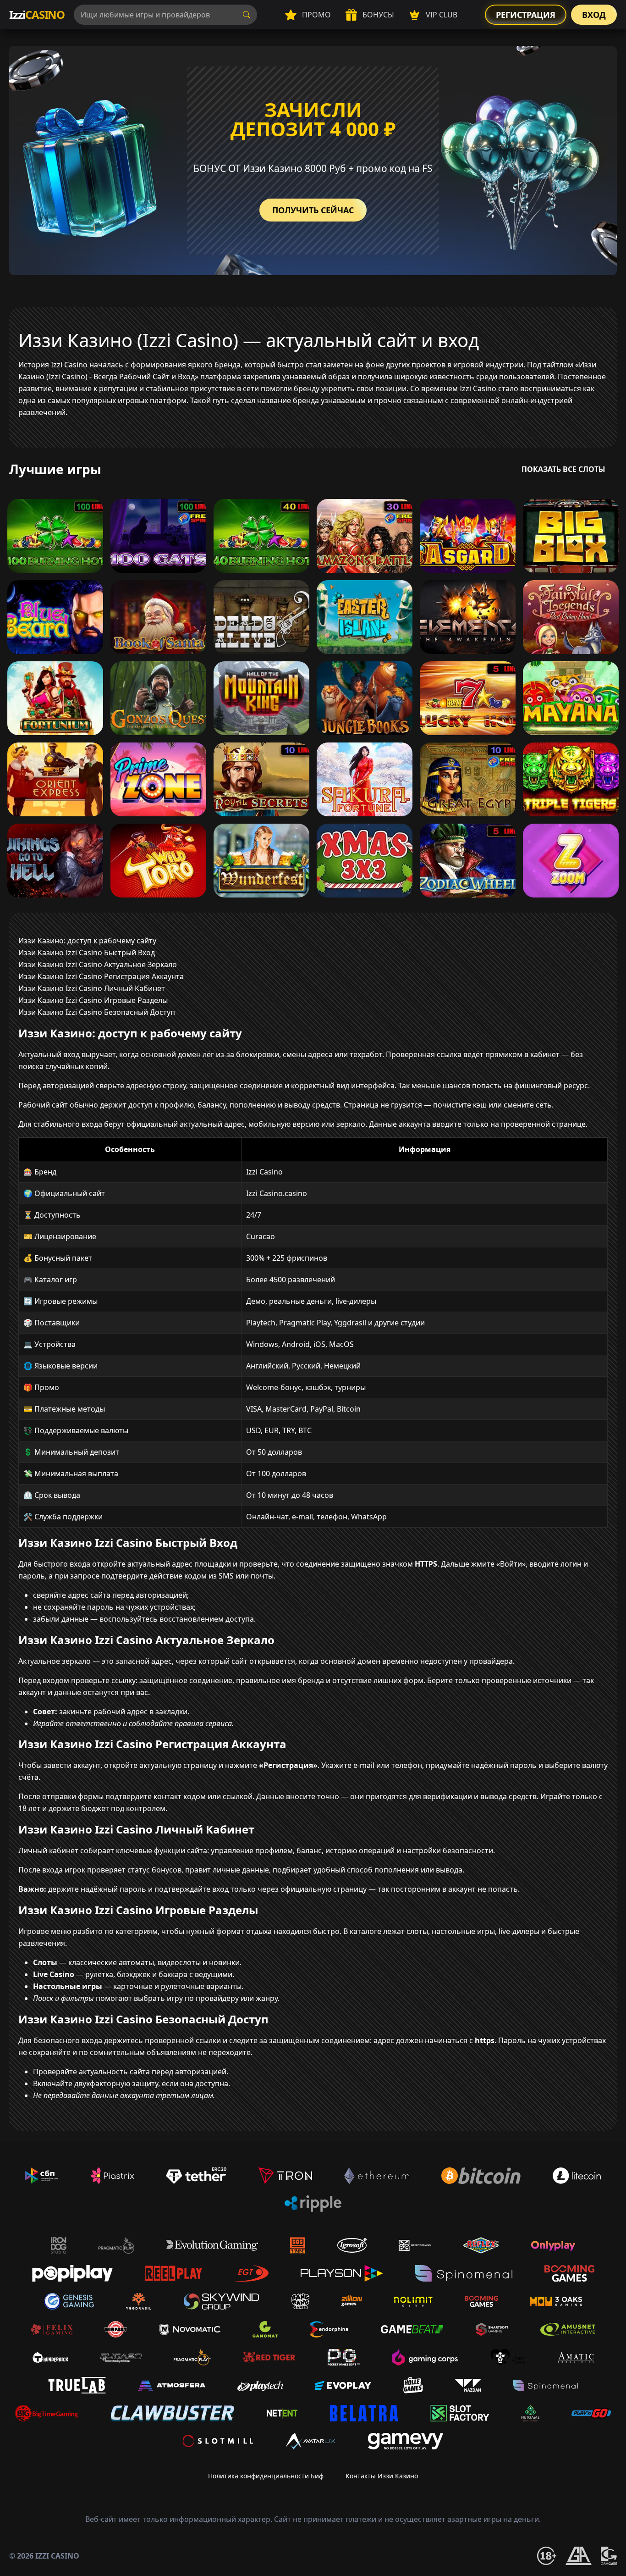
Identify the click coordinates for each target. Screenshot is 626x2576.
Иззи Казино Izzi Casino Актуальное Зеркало (98, 964)
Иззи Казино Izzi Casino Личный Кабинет (92, 988)
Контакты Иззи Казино (382, 2476)
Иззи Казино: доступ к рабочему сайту (87, 941)
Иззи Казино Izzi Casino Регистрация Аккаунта (101, 976)
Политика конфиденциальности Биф (266, 2476)
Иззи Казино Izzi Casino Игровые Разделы (93, 1000)
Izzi (37, 14)
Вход (594, 15)
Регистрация (526, 15)
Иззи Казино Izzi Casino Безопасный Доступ (97, 1012)
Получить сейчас (313, 210)
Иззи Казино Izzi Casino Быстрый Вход (87, 953)
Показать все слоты (563, 469)
